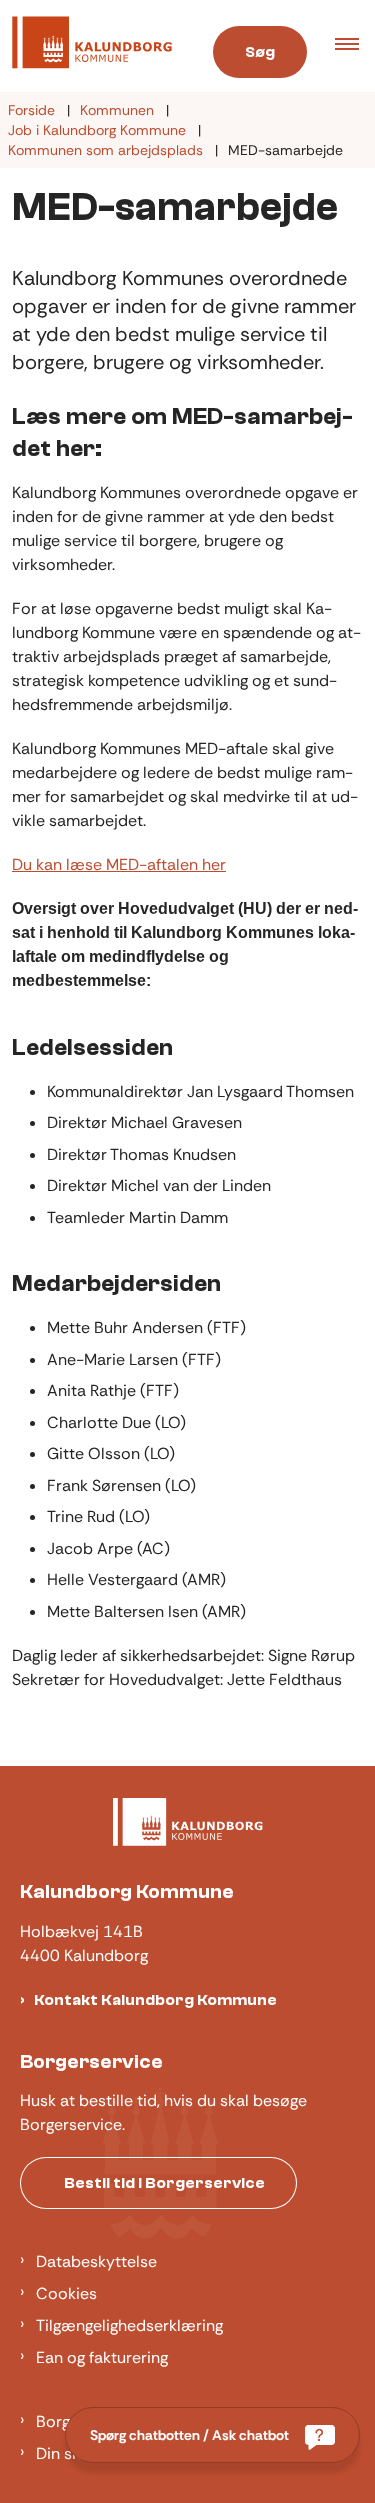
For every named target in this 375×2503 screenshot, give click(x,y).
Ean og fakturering (102, 2357)
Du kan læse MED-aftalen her (119, 864)
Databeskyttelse (96, 2261)
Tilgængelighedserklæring (129, 2325)
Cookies (66, 2293)
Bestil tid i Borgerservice (164, 2183)
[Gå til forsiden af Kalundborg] (92, 46)
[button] (355, 46)
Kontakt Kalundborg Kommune (155, 2000)
